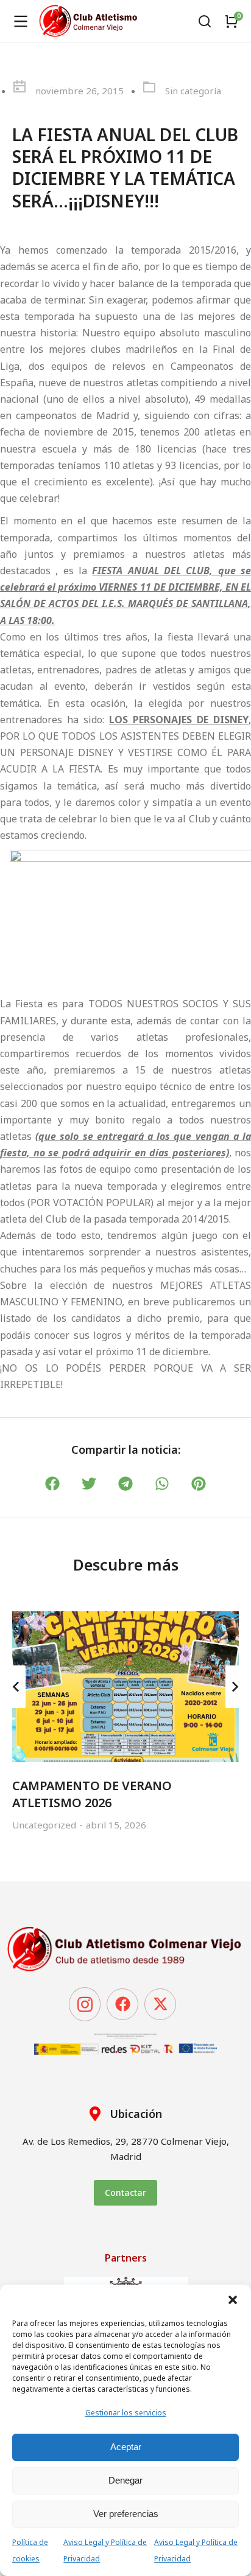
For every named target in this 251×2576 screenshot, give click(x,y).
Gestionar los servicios (126, 2413)
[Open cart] (232, 21)
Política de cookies (30, 2550)
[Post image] (125, 1687)
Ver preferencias (126, 2514)
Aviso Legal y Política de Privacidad (105, 2550)
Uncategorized (44, 1825)
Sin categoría (193, 91)
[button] (233, 2300)
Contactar (125, 2192)
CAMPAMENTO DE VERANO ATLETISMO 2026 (92, 1794)
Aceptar (126, 2447)
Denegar (125, 2480)
